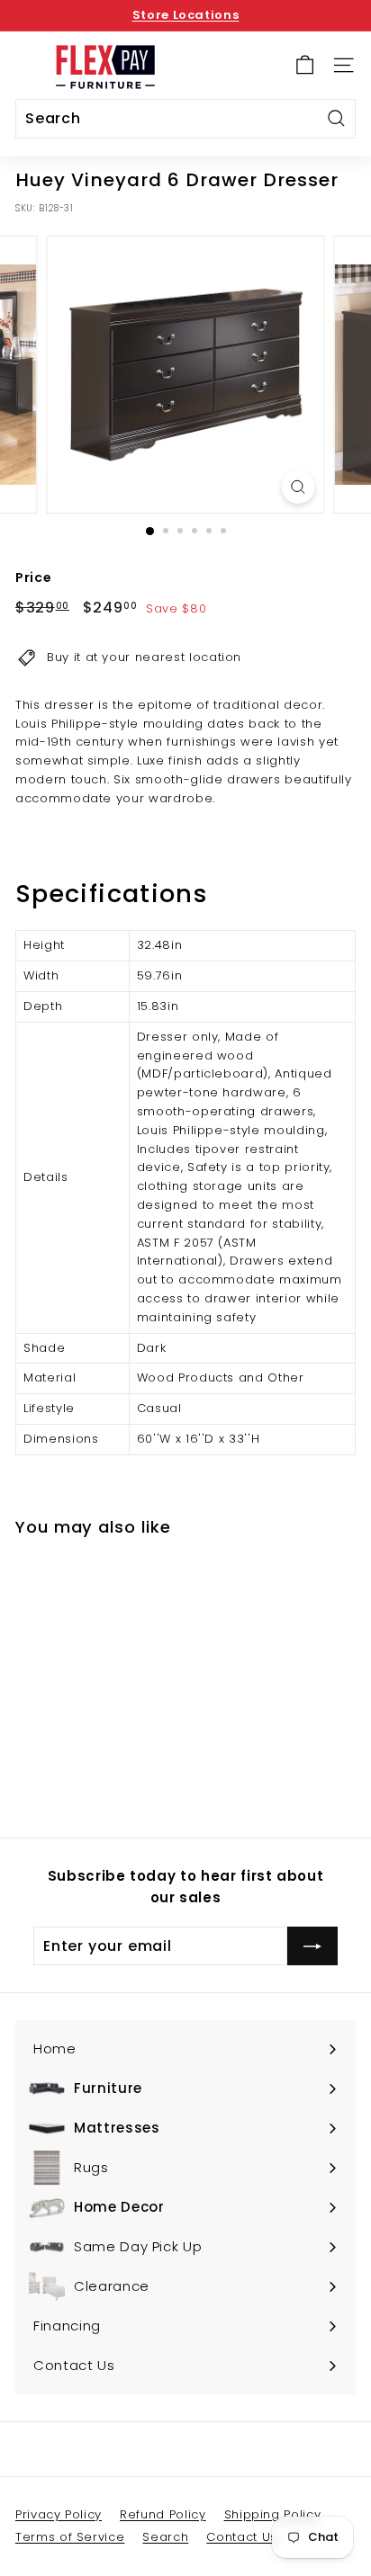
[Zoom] (299, 487)
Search (165, 2537)
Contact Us (242, 2537)
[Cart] (305, 65)
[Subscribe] (312, 1946)
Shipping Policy (273, 2514)
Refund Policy (163, 2514)
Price (33, 577)
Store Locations (186, 15)
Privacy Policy (59, 2514)
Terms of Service (70, 2537)
